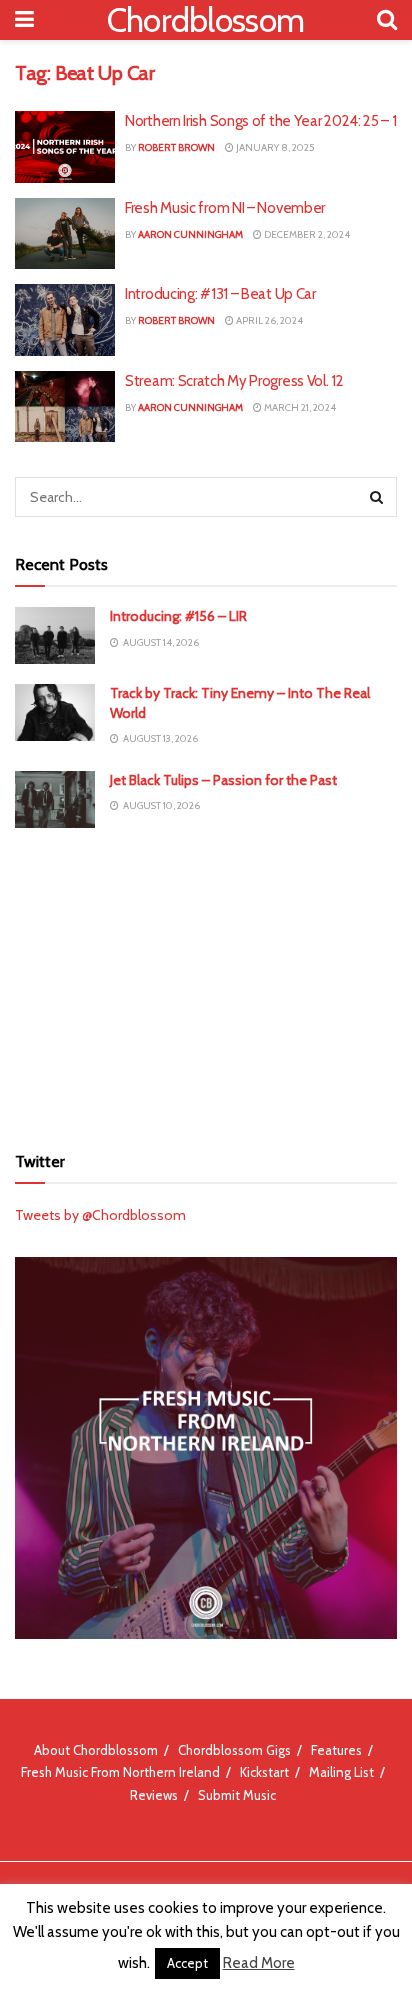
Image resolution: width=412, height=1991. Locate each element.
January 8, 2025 (274, 147)
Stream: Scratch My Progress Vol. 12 (234, 381)
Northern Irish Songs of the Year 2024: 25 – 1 (261, 121)
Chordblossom (206, 20)
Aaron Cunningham (190, 234)
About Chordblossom (96, 1750)
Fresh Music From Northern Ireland (120, 1772)
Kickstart (264, 1772)
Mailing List (341, 1772)
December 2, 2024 (306, 234)
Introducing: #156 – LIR (178, 616)
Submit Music (237, 1795)
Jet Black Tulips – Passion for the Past (223, 780)
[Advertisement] (206, 983)
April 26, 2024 (268, 320)
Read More (259, 1963)
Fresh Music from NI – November (225, 208)
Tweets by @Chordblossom (100, 1215)
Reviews (154, 1795)
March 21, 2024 (299, 407)
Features (336, 1750)
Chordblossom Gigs (234, 1750)
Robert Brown (176, 147)
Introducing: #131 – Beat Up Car (220, 294)
